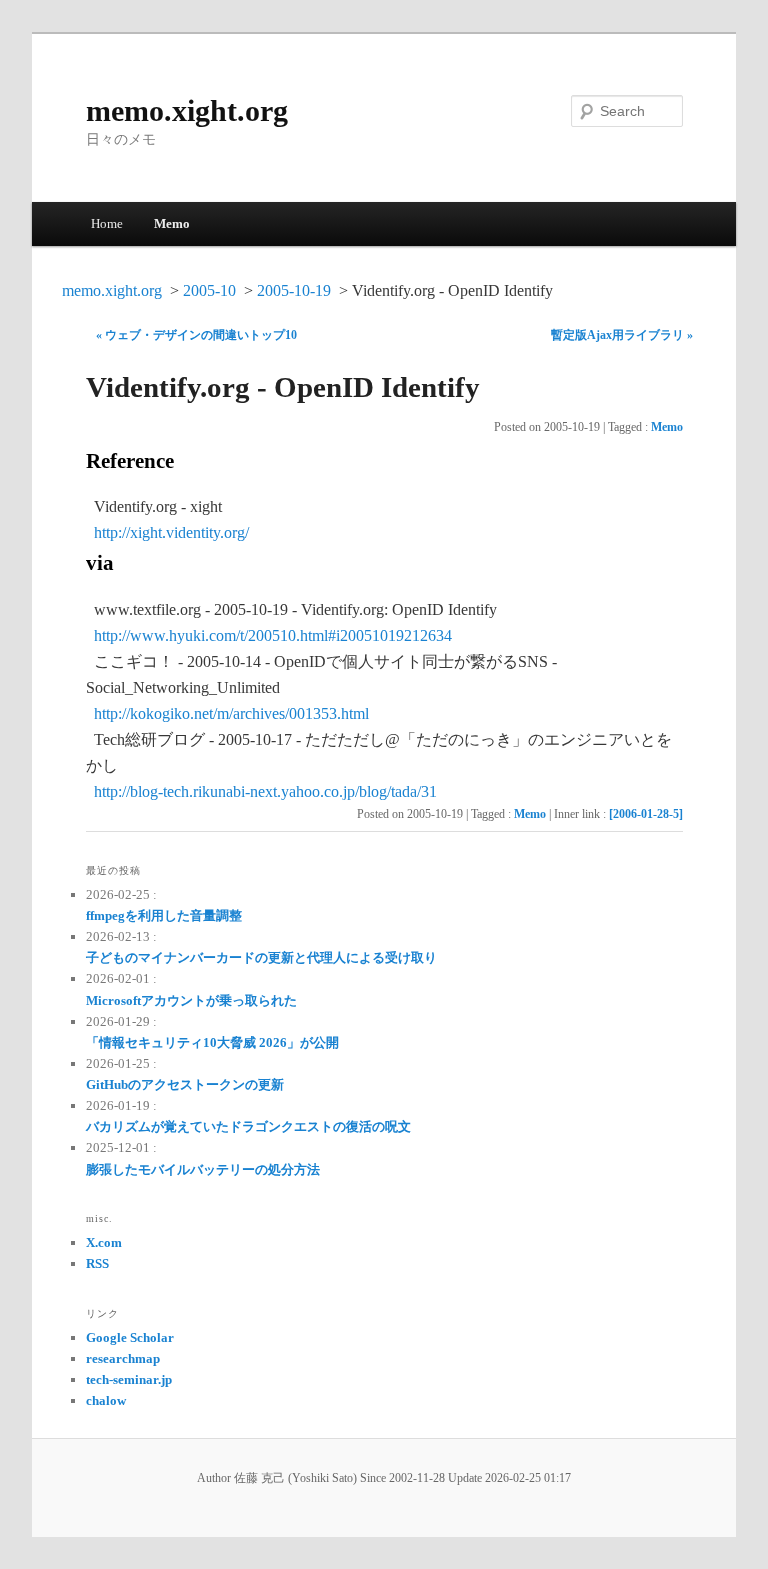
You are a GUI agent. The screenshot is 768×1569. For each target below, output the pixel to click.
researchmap (123, 1358)
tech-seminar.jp (129, 1379)
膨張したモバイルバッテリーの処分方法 (203, 1169)
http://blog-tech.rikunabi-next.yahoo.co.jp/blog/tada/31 (265, 791)
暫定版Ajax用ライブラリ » (622, 335)
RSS (97, 1263)
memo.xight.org (187, 110)
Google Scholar (130, 1337)
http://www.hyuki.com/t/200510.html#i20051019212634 (273, 635)
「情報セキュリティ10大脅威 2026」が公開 (212, 1042)
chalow (106, 1400)
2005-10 (209, 290)
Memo (172, 223)
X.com (104, 1242)
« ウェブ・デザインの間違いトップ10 (196, 335)
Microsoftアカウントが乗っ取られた (191, 1000)
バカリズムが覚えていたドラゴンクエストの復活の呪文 (248, 1126)
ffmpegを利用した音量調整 (164, 915)
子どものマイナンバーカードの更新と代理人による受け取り (261, 957)
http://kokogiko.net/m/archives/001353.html (231, 713)
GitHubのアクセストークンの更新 (185, 1084)
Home (107, 223)
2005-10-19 (294, 290)
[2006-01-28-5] (646, 814)
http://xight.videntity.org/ (171, 532)
